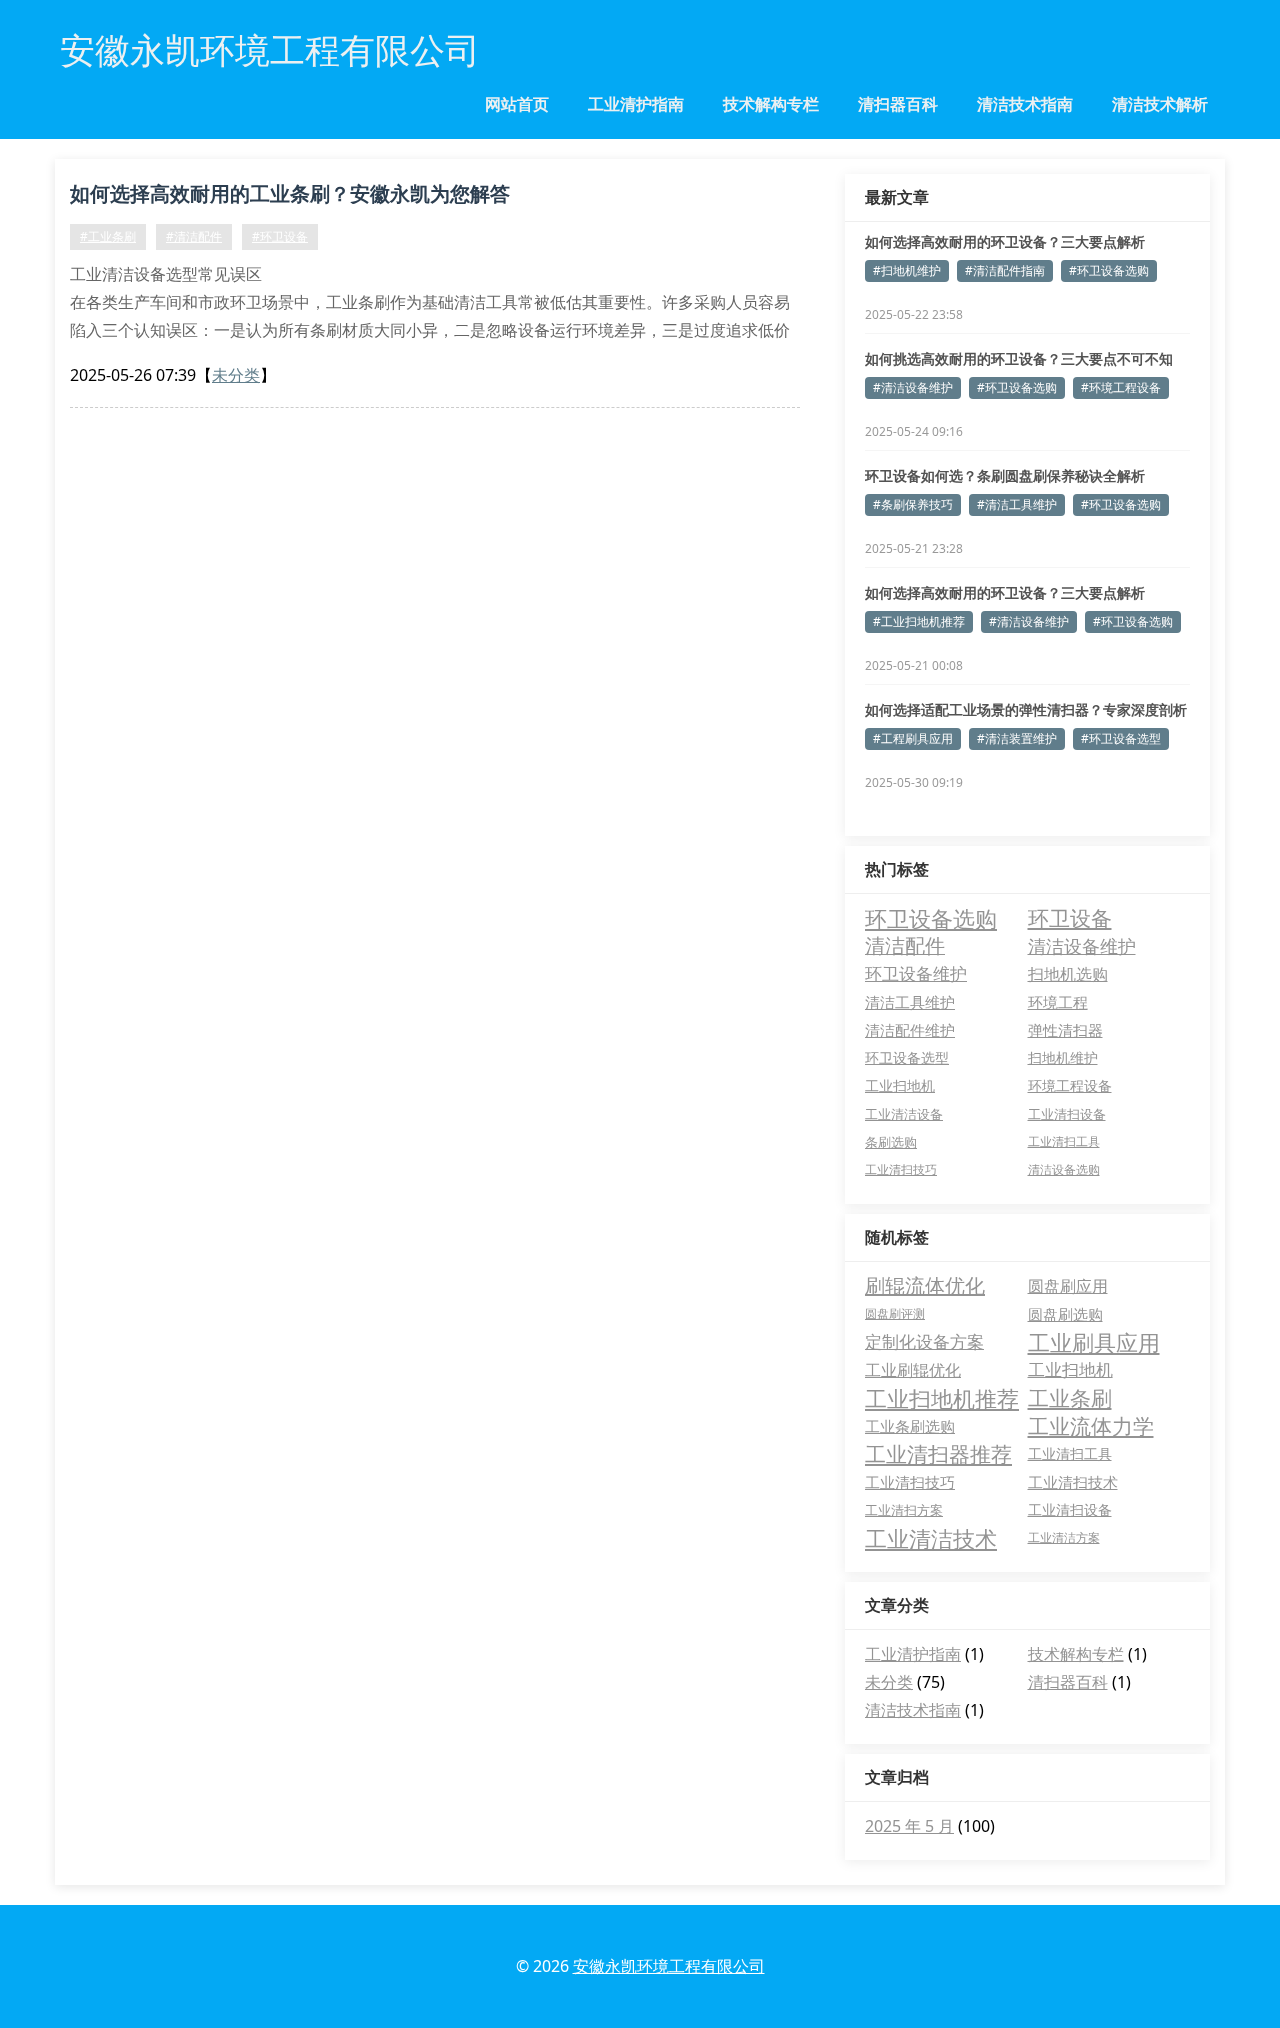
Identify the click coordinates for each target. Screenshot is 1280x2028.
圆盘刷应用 (1068, 1286)
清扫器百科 (898, 104)
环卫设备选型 (907, 1057)
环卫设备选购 (931, 918)
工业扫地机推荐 (942, 1398)
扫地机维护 (1063, 1057)
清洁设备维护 (1082, 945)
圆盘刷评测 (895, 1313)
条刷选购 (891, 1142)
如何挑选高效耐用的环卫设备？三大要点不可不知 (1019, 358)
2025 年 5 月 (909, 1826)
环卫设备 (1070, 918)
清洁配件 (905, 945)
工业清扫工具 (1064, 1141)
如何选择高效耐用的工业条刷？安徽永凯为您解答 (290, 193)
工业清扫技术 (1073, 1482)
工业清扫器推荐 (938, 1454)
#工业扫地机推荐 (919, 621)
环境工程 (1058, 1002)
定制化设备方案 (924, 1341)
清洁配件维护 (910, 1030)
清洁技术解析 (1160, 104)
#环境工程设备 (1121, 387)
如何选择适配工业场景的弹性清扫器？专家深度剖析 (1026, 709)
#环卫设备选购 (1109, 270)
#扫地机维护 (907, 270)
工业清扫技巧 (901, 1169)
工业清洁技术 (931, 1538)
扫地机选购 (1068, 974)
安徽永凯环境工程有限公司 (669, 1966)
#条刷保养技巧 (913, 504)
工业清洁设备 (904, 1114)
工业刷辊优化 (913, 1370)
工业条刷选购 (910, 1426)
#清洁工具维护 (1017, 504)
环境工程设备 (1070, 1085)
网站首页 (517, 104)
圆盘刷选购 (1065, 1314)
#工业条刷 (108, 236)
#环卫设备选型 (1121, 738)
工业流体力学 (1091, 1426)
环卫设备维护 (916, 973)
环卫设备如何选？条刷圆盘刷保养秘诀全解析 (1005, 475)
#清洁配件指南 (1005, 270)
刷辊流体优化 (925, 1285)
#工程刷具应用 (913, 738)
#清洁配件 (194, 236)
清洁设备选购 (1064, 1169)
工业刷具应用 (1094, 1342)
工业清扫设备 (1067, 1114)
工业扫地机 (900, 1085)
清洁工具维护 (910, 1002)
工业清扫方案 (904, 1510)
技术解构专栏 (771, 104)
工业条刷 (1070, 1398)
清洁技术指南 (1025, 104)
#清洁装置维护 (1017, 738)
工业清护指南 (636, 104)
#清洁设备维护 (913, 387)
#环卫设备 (280, 236)
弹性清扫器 (1065, 1030)
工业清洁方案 (1064, 1537)
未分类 (236, 375)
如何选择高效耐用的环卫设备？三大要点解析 (1005, 241)
